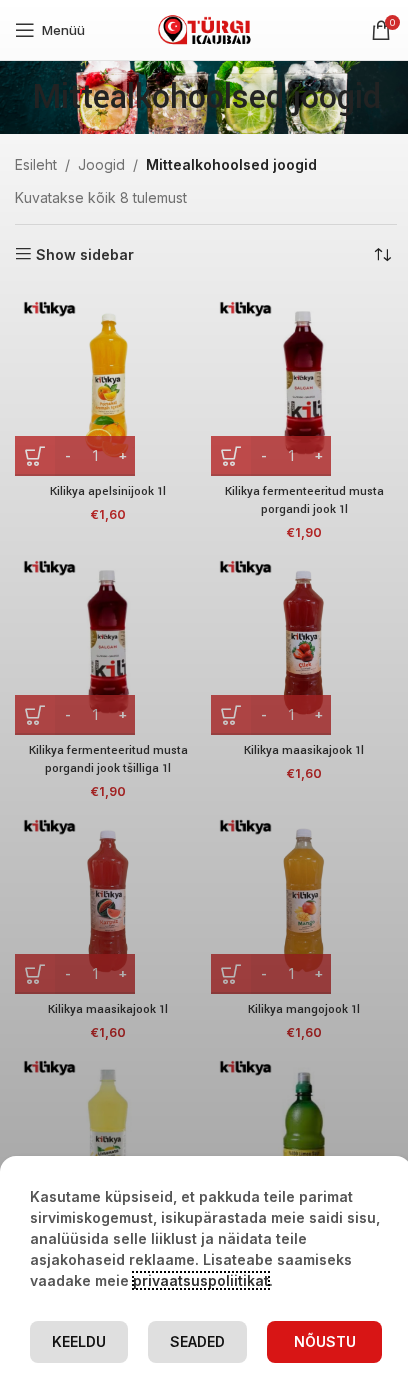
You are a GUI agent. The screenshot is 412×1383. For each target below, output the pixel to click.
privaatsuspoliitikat (201, 1280)
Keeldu (79, 1341)
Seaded (197, 1341)
